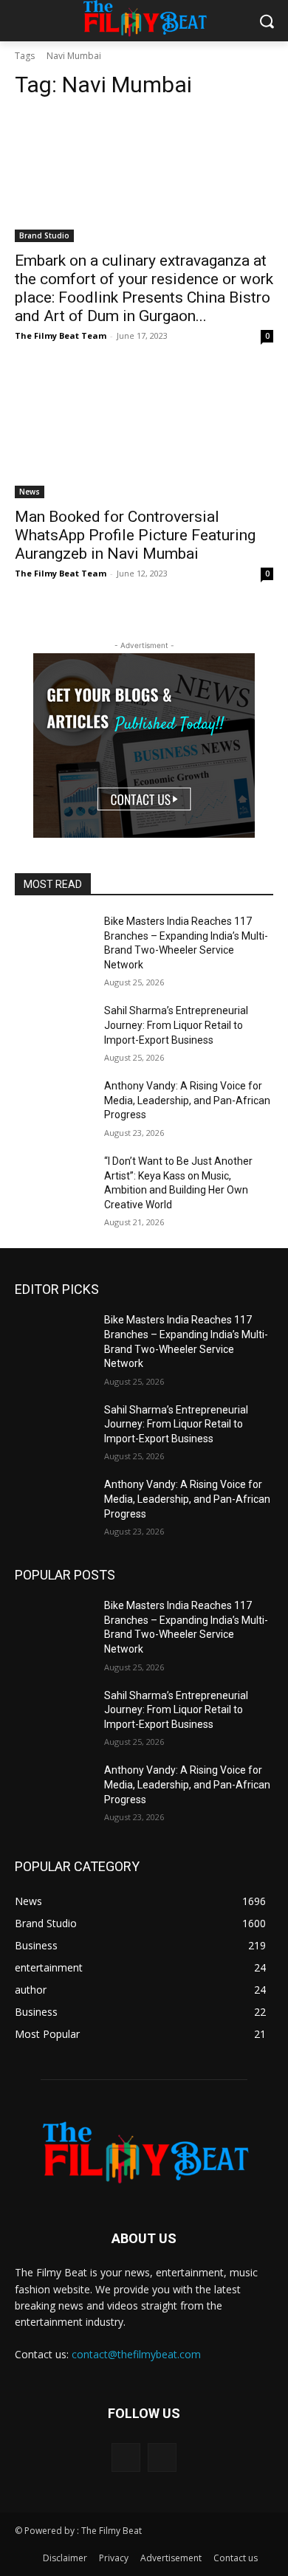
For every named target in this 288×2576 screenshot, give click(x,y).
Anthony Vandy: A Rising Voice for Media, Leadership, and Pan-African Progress (187, 1100)
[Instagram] (162, 2458)
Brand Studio (44, 235)
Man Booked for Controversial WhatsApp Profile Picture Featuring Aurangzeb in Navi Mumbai (135, 535)
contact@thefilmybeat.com (136, 2354)
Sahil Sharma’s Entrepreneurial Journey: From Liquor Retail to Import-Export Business (176, 1025)
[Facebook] (126, 2458)
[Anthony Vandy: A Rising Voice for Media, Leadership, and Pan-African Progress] (54, 1106)
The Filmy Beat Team (61, 335)
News (30, 492)
